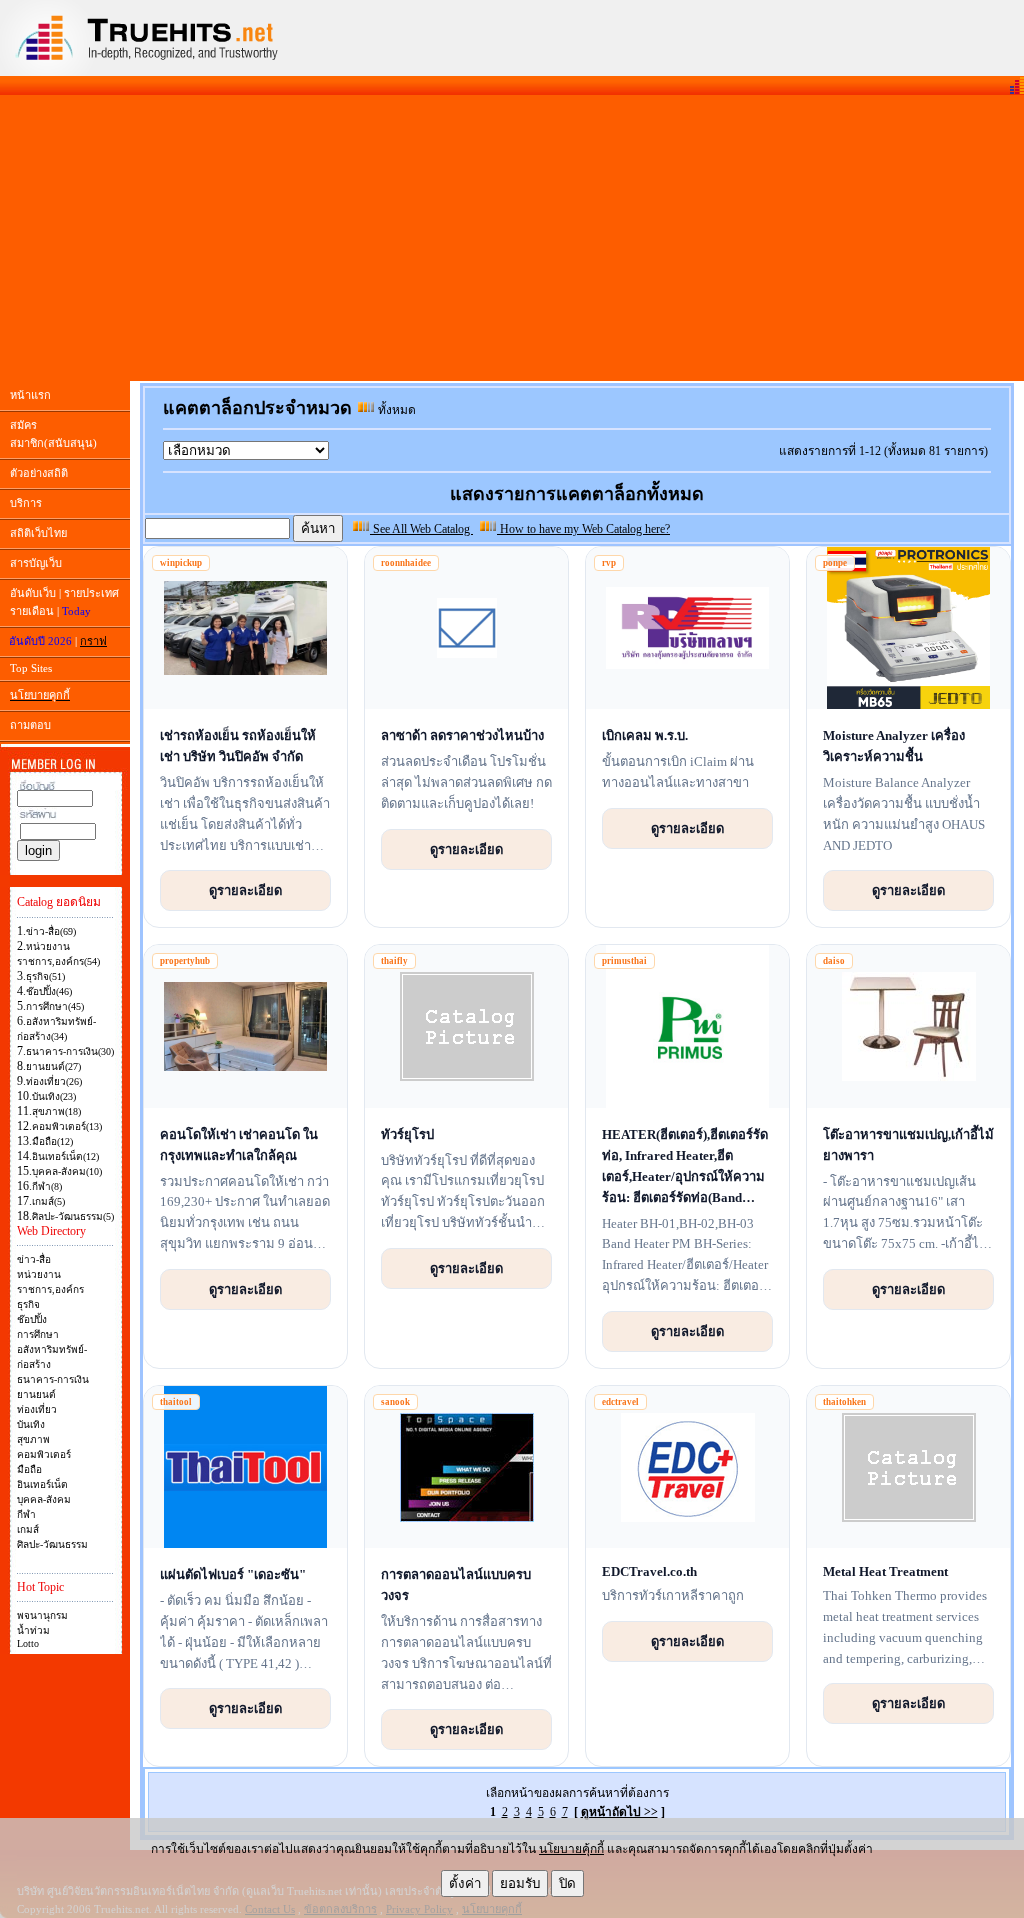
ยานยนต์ (36, 1394)
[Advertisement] (512, 238)
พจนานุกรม (42, 1615)
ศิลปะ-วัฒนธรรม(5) (73, 1216)
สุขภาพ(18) (56, 1111)
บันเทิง (31, 1424)
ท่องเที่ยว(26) (54, 1081)
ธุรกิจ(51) (45, 976)
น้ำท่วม (33, 1630)
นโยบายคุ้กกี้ (571, 1849)
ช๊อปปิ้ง (32, 1319)
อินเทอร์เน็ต (42, 1484)
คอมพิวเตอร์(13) (67, 1126)
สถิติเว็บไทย (38, 533)
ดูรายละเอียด (245, 890)
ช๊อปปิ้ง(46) (49, 991)
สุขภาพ (33, 1439)
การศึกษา (38, 1334)
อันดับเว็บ (33, 593)
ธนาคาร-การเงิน (53, 1379)
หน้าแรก (30, 395)
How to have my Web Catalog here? (583, 529)
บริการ (26, 503)
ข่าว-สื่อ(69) (51, 931)
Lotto (28, 1643)
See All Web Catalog (421, 529)
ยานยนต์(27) (53, 1066)
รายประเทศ (91, 593)
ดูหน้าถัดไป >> (619, 1812)
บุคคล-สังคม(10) (67, 1171)
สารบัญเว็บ (36, 563)
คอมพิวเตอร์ (44, 1454)
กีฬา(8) (47, 1186)
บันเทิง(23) (54, 1096)
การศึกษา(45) (55, 1006)
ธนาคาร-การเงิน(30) (70, 1051)
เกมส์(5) (48, 1201)
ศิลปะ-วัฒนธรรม (52, 1544)
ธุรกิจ (28, 1304)
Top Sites (31, 668)
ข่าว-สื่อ (34, 1259)
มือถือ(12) (52, 1141)
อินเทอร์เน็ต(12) (65, 1156)
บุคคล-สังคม (44, 1499)
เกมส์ (28, 1529)
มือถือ (29, 1469)
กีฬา (26, 1514)
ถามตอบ (30, 725)
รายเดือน (32, 611)
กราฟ (93, 641)
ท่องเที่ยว (37, 1409)
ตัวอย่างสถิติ (39, 473)
